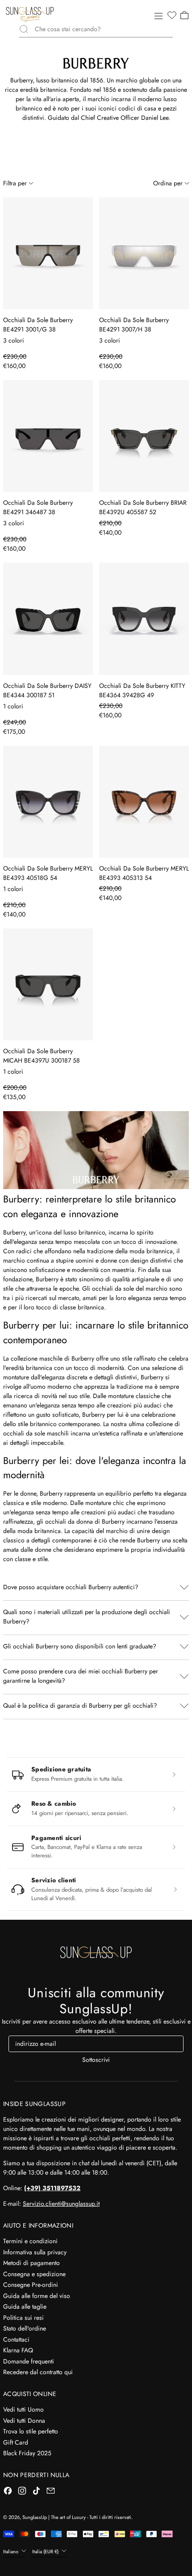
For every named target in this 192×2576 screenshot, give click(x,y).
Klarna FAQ (18, 2350)
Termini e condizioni (30, 2241)
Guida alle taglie (25, 2306)
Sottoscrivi (96, 2060)
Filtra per (15, 183)
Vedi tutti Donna (24, 2421)
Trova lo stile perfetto (31, 2431)
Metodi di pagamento (31, 2263)
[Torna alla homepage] (96, 1952)
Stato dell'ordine (25, 2328)
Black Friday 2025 (27, 2453)
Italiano (11, 2551)
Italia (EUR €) (46, 2551)
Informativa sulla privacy (35, 2252)
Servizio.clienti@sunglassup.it (61, 2204)
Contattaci (16, 2339)
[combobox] (104, 29)
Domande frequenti (29, 2361)
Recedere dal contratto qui (38, 2372)
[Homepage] (30, 14)
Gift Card (16, 2442)
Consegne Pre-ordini (31, 2285)
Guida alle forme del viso (37, 2296)
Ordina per (168, 183)
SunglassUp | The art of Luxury (54, 2517)
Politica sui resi (23, 2318)
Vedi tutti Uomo (23, 2409)
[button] (171, 16)
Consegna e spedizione (34, 2274)
